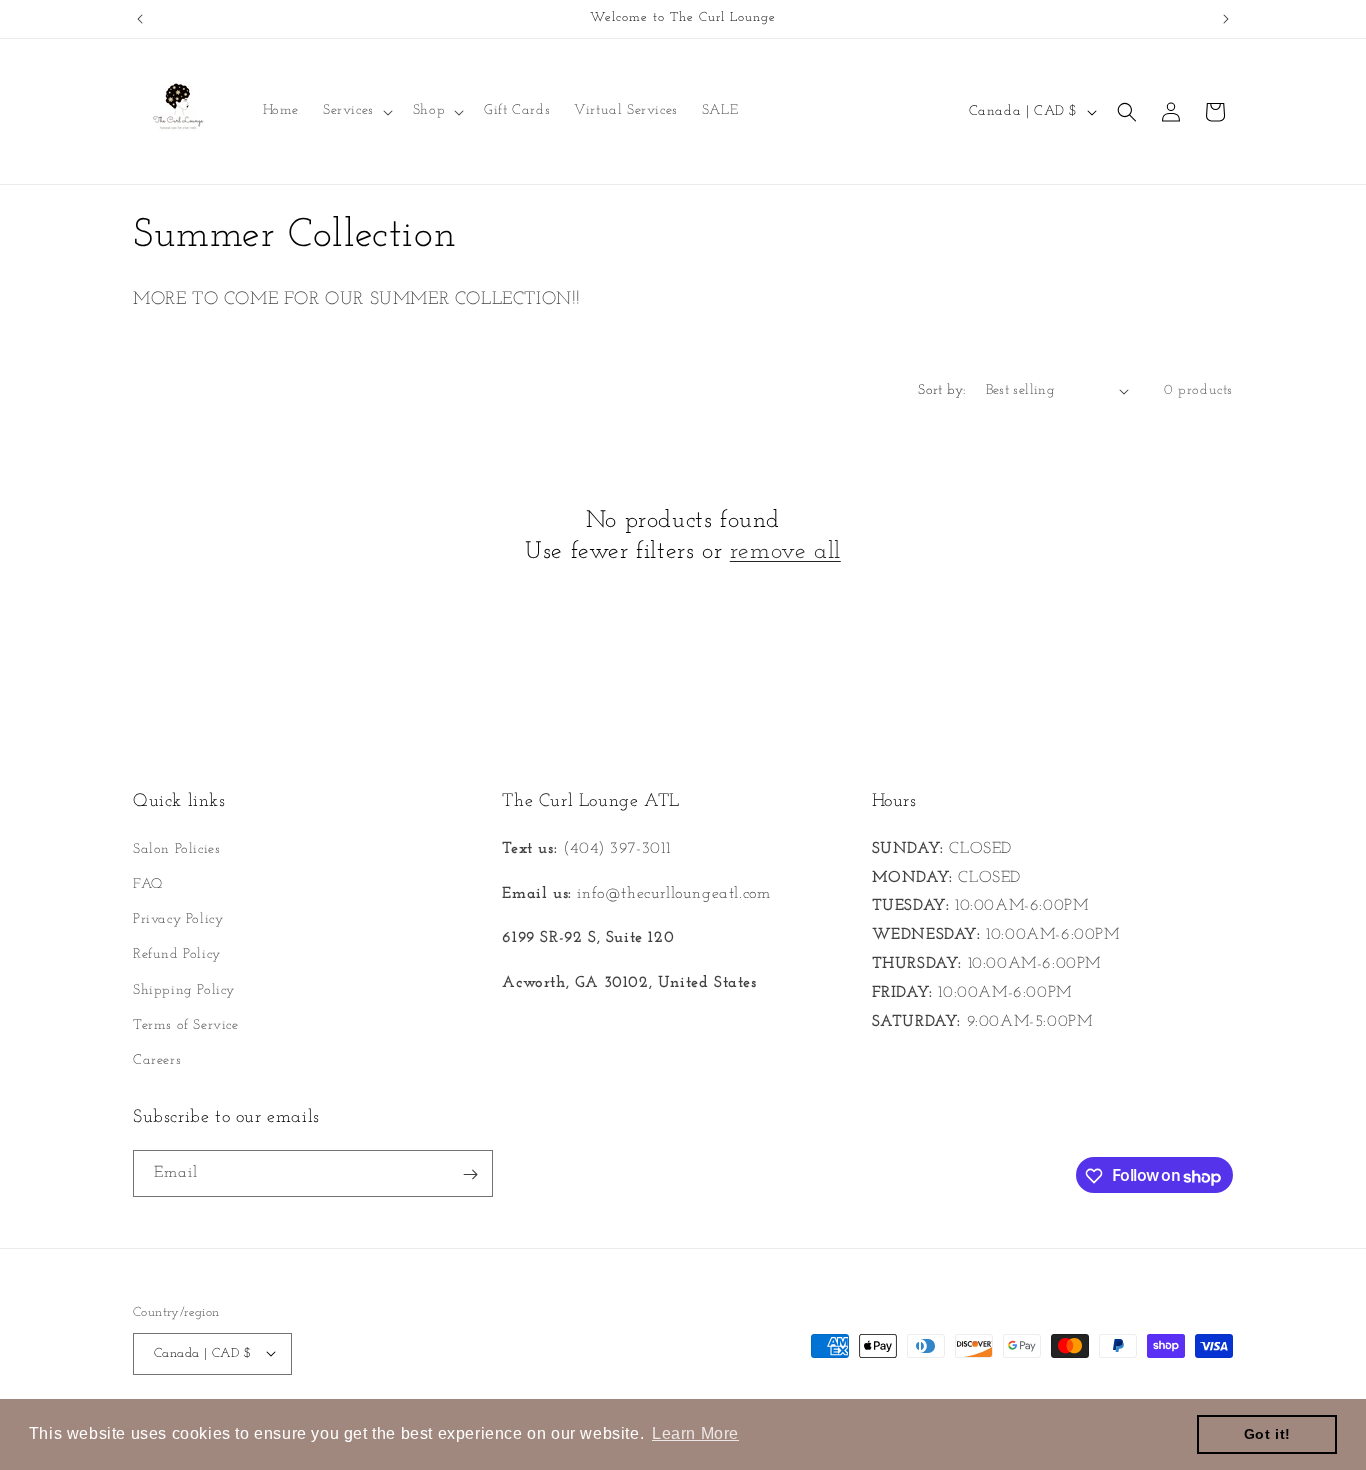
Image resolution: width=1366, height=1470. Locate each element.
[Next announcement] (1226, 19)
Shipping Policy (184, 989)
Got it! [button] (1267, 1434)
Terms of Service (186, 1024)
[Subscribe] (470, 1174)
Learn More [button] (695, 1433)
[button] (356, 111)
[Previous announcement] (140, 19)
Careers (157, 1059)
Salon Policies (176, 848)
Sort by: (941, 390)
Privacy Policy (178, 918)
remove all (785, 552)
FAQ (148, 883)
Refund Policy (177, 954)
